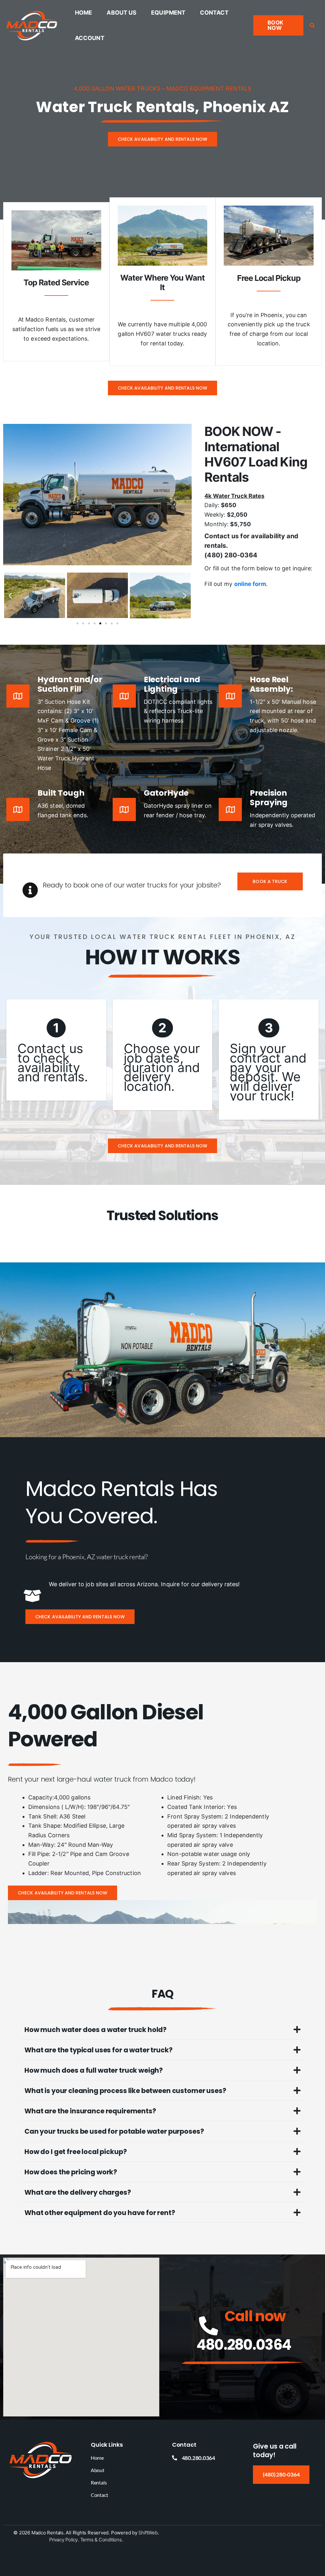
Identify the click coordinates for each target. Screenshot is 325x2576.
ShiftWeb (148, 2533)
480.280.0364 (244, 2345)
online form (250, 584)
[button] (278, 25)
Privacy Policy (63, 2540)
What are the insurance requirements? (90, 2111)
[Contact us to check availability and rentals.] (56, 1050)
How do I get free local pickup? (76, 2152)
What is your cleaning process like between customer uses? (125, 2091)
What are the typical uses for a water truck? (98, 2050)
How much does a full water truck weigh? (94, 2070)
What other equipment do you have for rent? (100, 2213)
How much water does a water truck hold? (96, 2030)
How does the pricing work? (71, 2172)
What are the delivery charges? (78, 2192)
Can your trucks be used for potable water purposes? (114, 2131)
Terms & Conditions (101, 2540)
